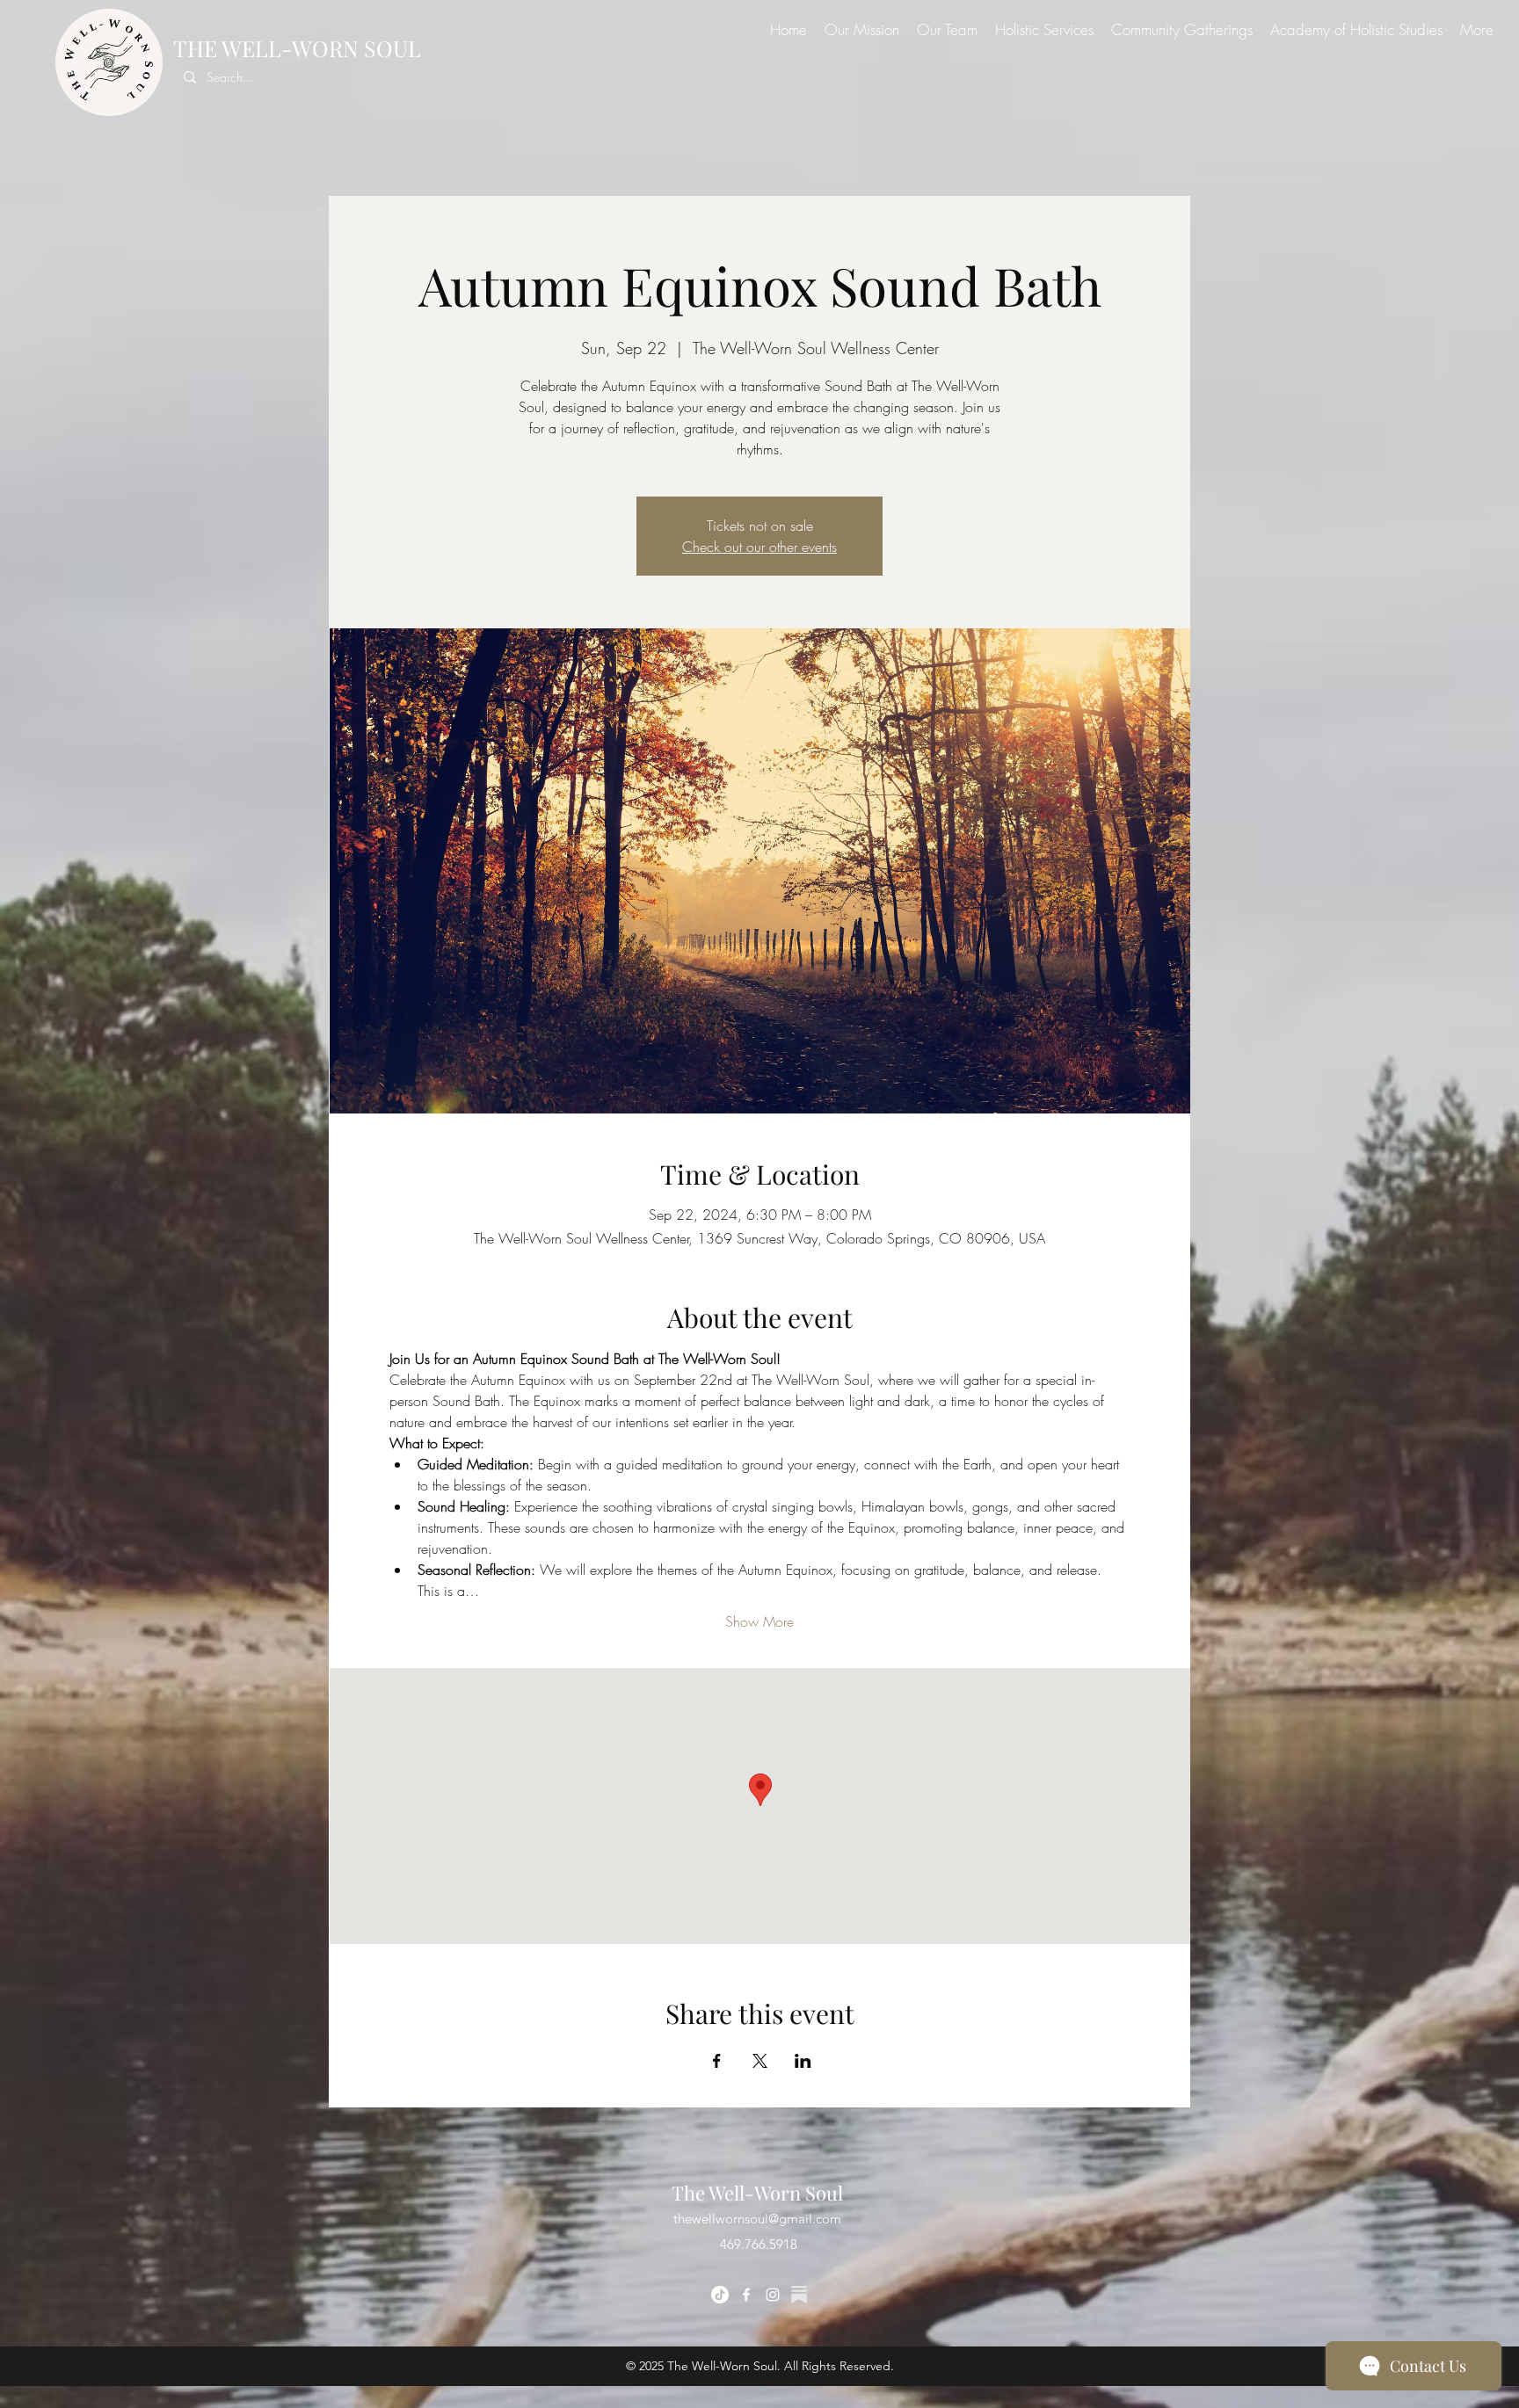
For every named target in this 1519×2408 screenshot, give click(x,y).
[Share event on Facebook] (717, 2061)
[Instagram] (773, 2295)
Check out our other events (759, 547)
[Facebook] (746, 2295)
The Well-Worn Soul (757, 2193)
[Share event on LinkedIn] (803, 2061)
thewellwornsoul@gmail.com (757, 2219)
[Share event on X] (760, 2061)
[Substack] (799, 2295)
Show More (759, 1621)
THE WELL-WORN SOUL (297, 48)
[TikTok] (720, 2295)
